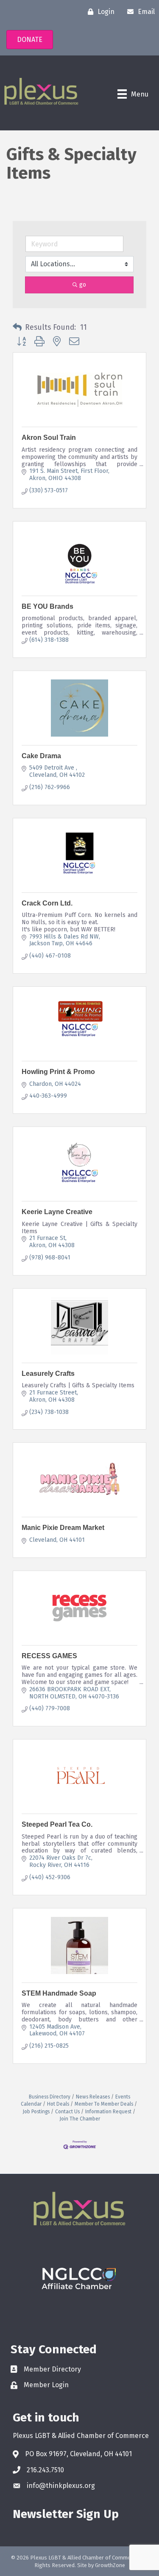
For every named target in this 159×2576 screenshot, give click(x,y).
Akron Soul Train (49, 438)
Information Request (108, 2112)
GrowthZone (110, 2565)
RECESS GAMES (49, 1656)
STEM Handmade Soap (59, 1993)
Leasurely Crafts (48, 1374)
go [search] (83, 285)
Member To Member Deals (104, 2104)
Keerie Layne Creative (57, 1212)
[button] (17, 328)
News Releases (93, 2097)
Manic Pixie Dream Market (63, 1528)
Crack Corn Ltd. (47, 903)
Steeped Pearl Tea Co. (57, 1824)
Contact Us (67, 2112)
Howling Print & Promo (58, 1072)
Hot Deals (58, 2104)
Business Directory (50, 2097)
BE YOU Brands (47, 606)
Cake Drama (41, 756)
